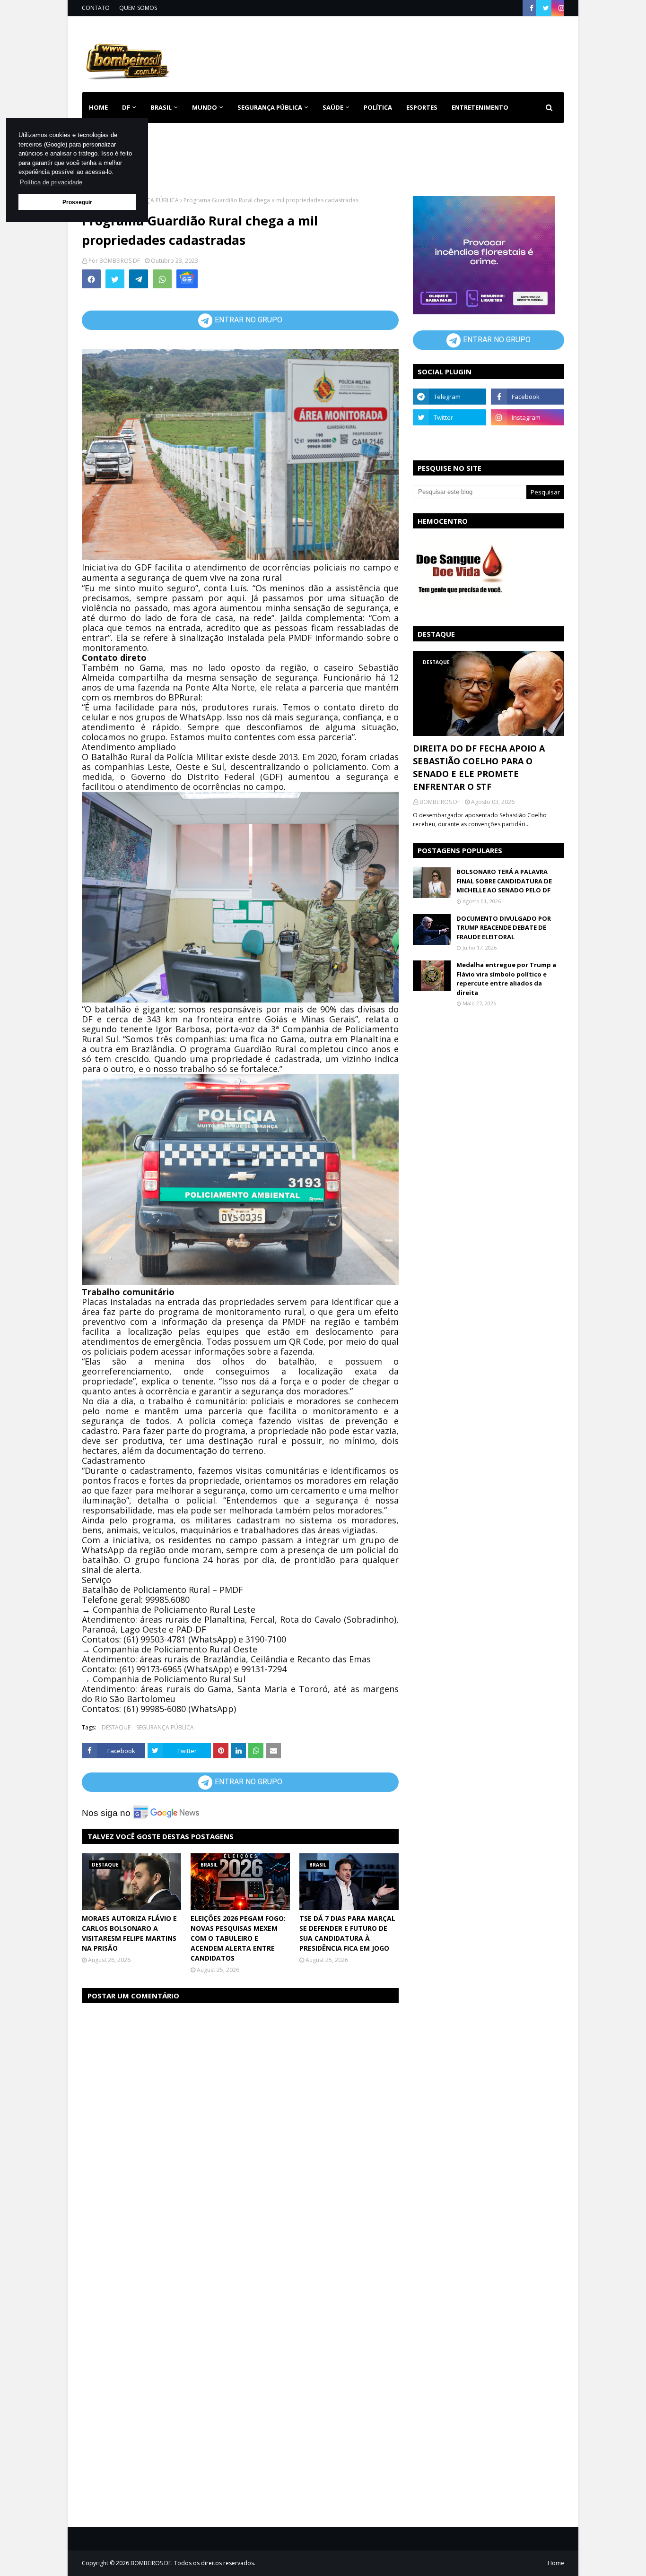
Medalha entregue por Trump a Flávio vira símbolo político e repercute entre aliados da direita (506, 979)
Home (556, 2563)
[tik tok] (528, 438)
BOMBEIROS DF (120, 261)
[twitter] (546, 8)
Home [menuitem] (98, 107)
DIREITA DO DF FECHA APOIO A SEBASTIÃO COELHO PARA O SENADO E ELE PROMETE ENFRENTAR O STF (479, 767)
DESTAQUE (116, 1727)
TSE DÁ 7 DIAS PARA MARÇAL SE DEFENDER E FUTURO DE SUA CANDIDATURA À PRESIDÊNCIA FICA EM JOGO (347, 1933)
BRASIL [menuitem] (161, 107)
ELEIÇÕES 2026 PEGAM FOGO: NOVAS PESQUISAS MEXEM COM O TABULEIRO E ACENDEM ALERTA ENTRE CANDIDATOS (238, 1938)
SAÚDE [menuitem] (333, 107)
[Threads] (450, 438)
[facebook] (532, 8)
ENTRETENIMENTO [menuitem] (480, 107)
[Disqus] (240, 2130)
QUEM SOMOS (138, 8)
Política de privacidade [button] (51, 182)
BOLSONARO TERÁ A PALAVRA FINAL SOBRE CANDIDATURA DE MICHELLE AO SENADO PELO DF (504, 881)
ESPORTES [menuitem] (422, 107)
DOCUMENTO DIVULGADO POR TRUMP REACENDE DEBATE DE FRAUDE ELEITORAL (504, 928)
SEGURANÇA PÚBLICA (150, 200)
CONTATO (96, 8)
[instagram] (560, 8)
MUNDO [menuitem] (205, 107)
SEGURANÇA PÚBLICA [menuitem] (270, 107)
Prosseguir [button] (77, 202)
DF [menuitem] (126, 107)
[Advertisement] (392, 52)
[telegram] (450, 397)
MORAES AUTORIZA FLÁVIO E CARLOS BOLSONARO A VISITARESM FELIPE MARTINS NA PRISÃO (129, 1933)
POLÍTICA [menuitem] (378, 107)
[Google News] (187, 279)
